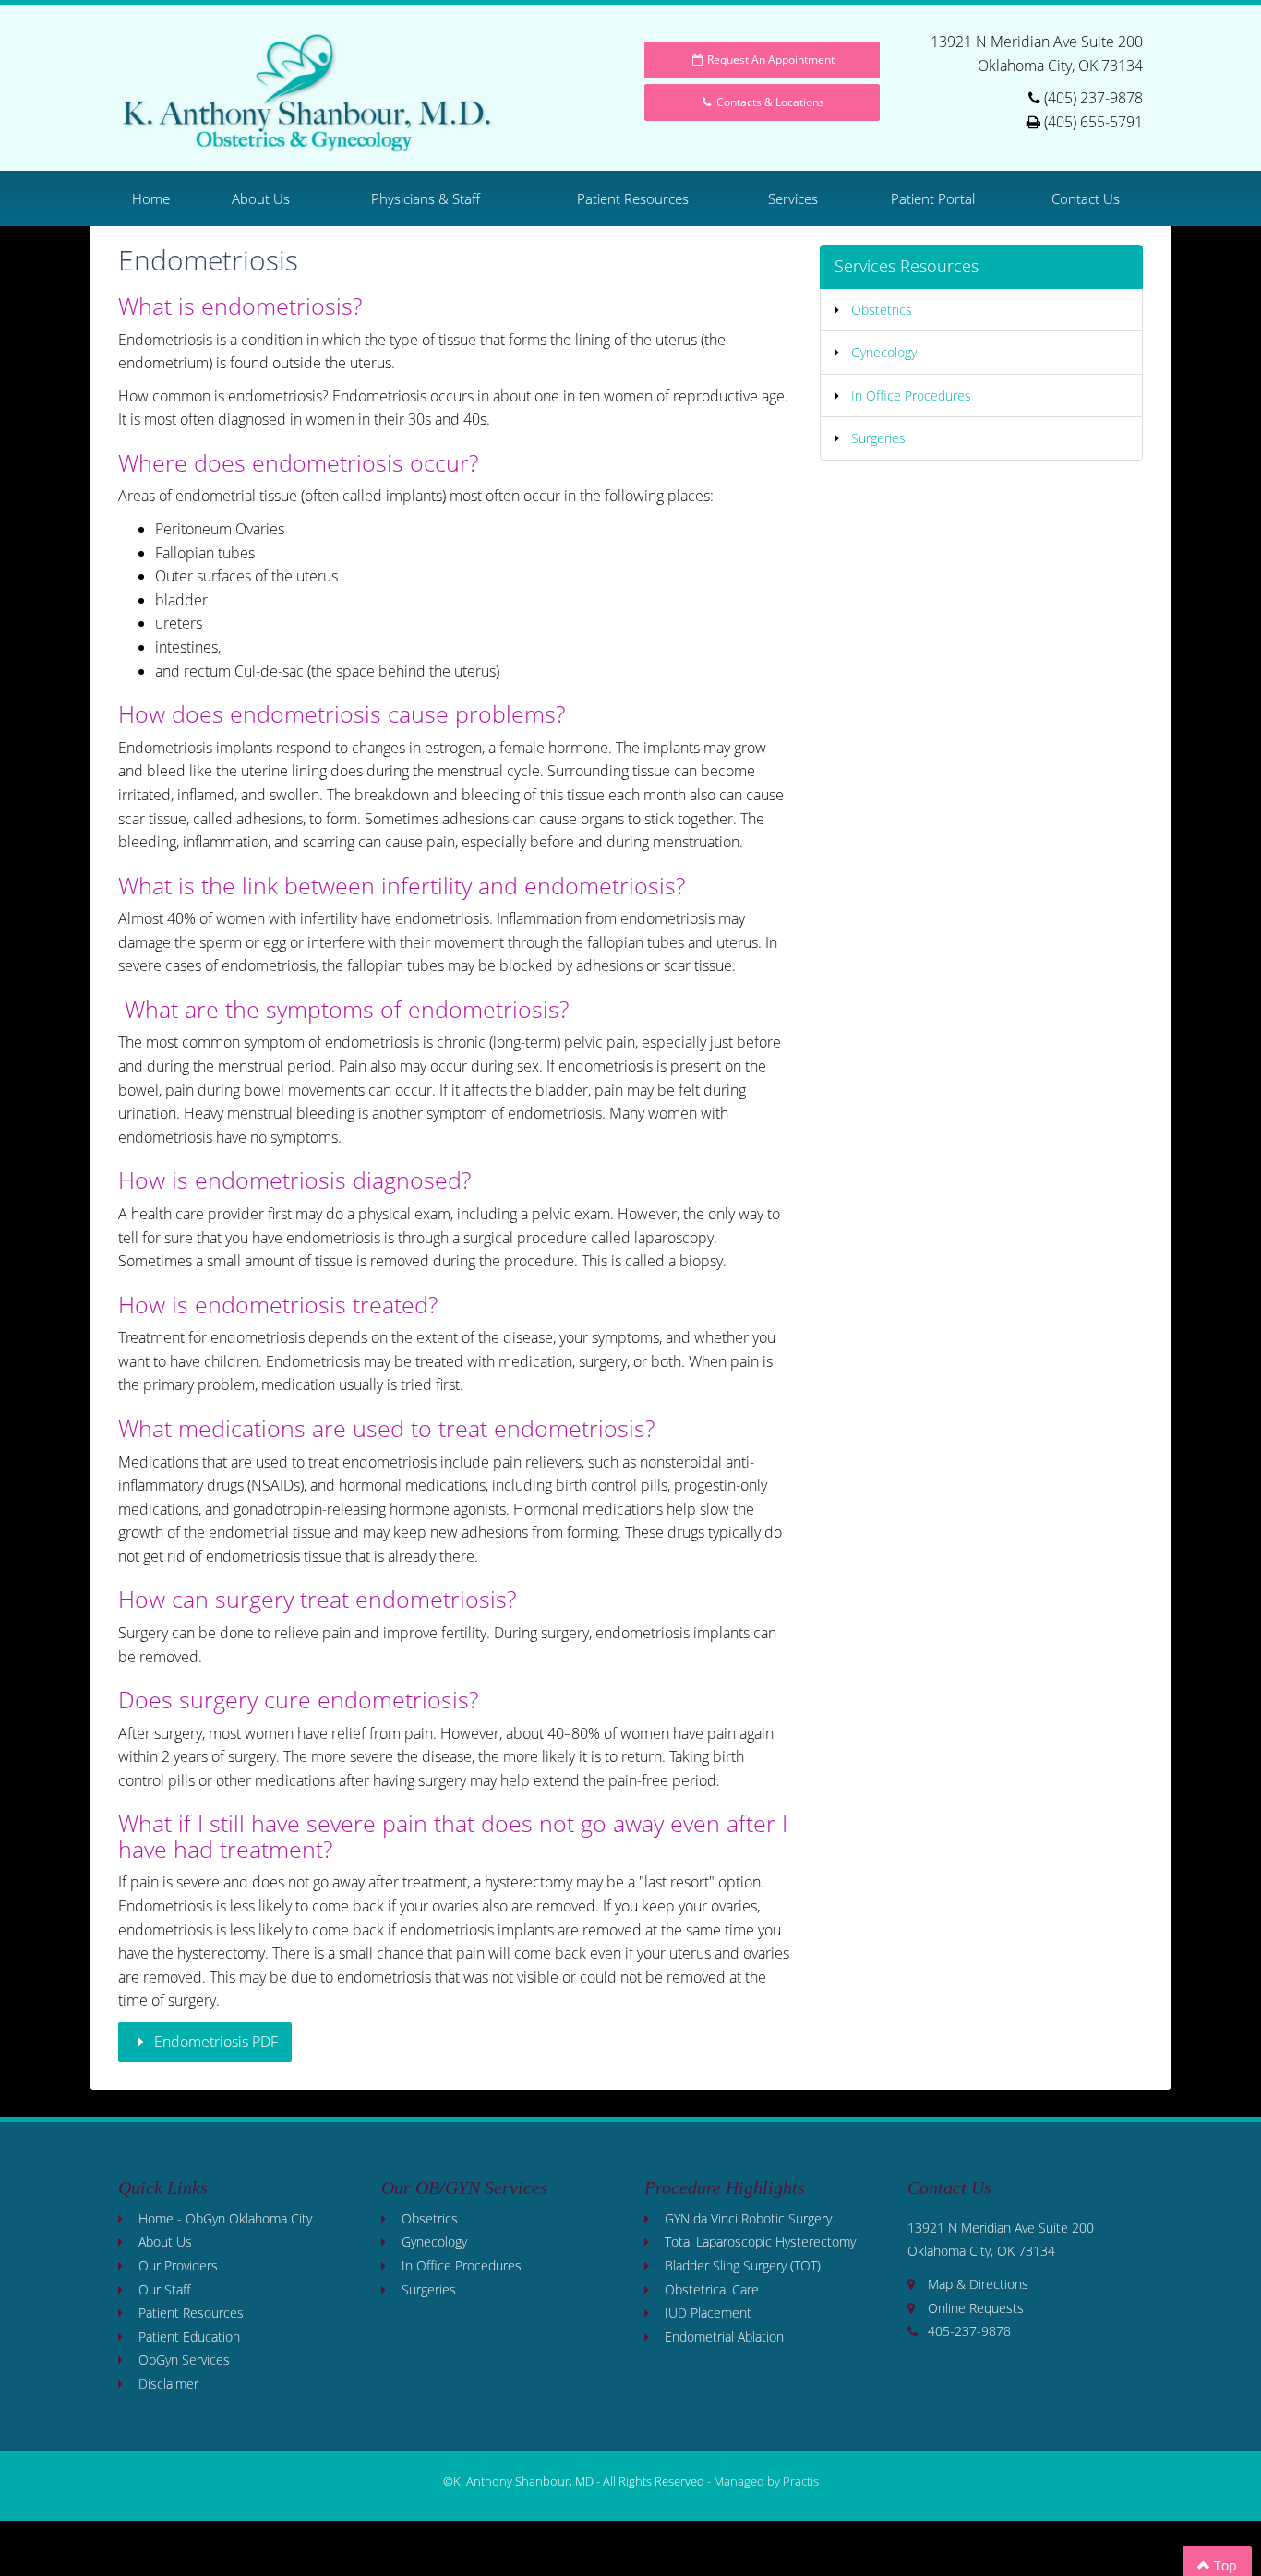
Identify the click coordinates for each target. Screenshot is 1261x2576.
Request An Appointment (769, 60)
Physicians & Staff (426, 198)
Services (793, 198)
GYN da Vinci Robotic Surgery (748, 2218)
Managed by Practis (766, 2481)
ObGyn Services (184, 2360)
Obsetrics (430, 2218)
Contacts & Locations (769, 102)
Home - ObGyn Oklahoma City (225, 2218)
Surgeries (878, 438)
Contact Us (1086, 198)
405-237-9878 (969, 2331)
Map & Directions (978, 2284)
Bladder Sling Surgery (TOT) (743, 2265)
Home (151, 198)
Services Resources (907, 266)
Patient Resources (633, 198)
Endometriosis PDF (214, 2042)
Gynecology (884, 352)
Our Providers (178, 2265)
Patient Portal (933, 198)
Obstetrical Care (712, 2289)
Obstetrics (882, 310)
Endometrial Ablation (724, 2336)
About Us (261, 198)
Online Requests (976, 2308)
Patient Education (189, 2336)
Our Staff (164, 2289)
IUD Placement (708, 2312)
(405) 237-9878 (1093, 98)
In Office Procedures (911, 395)
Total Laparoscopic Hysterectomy (760, 2241)
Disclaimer (168, 2384)
